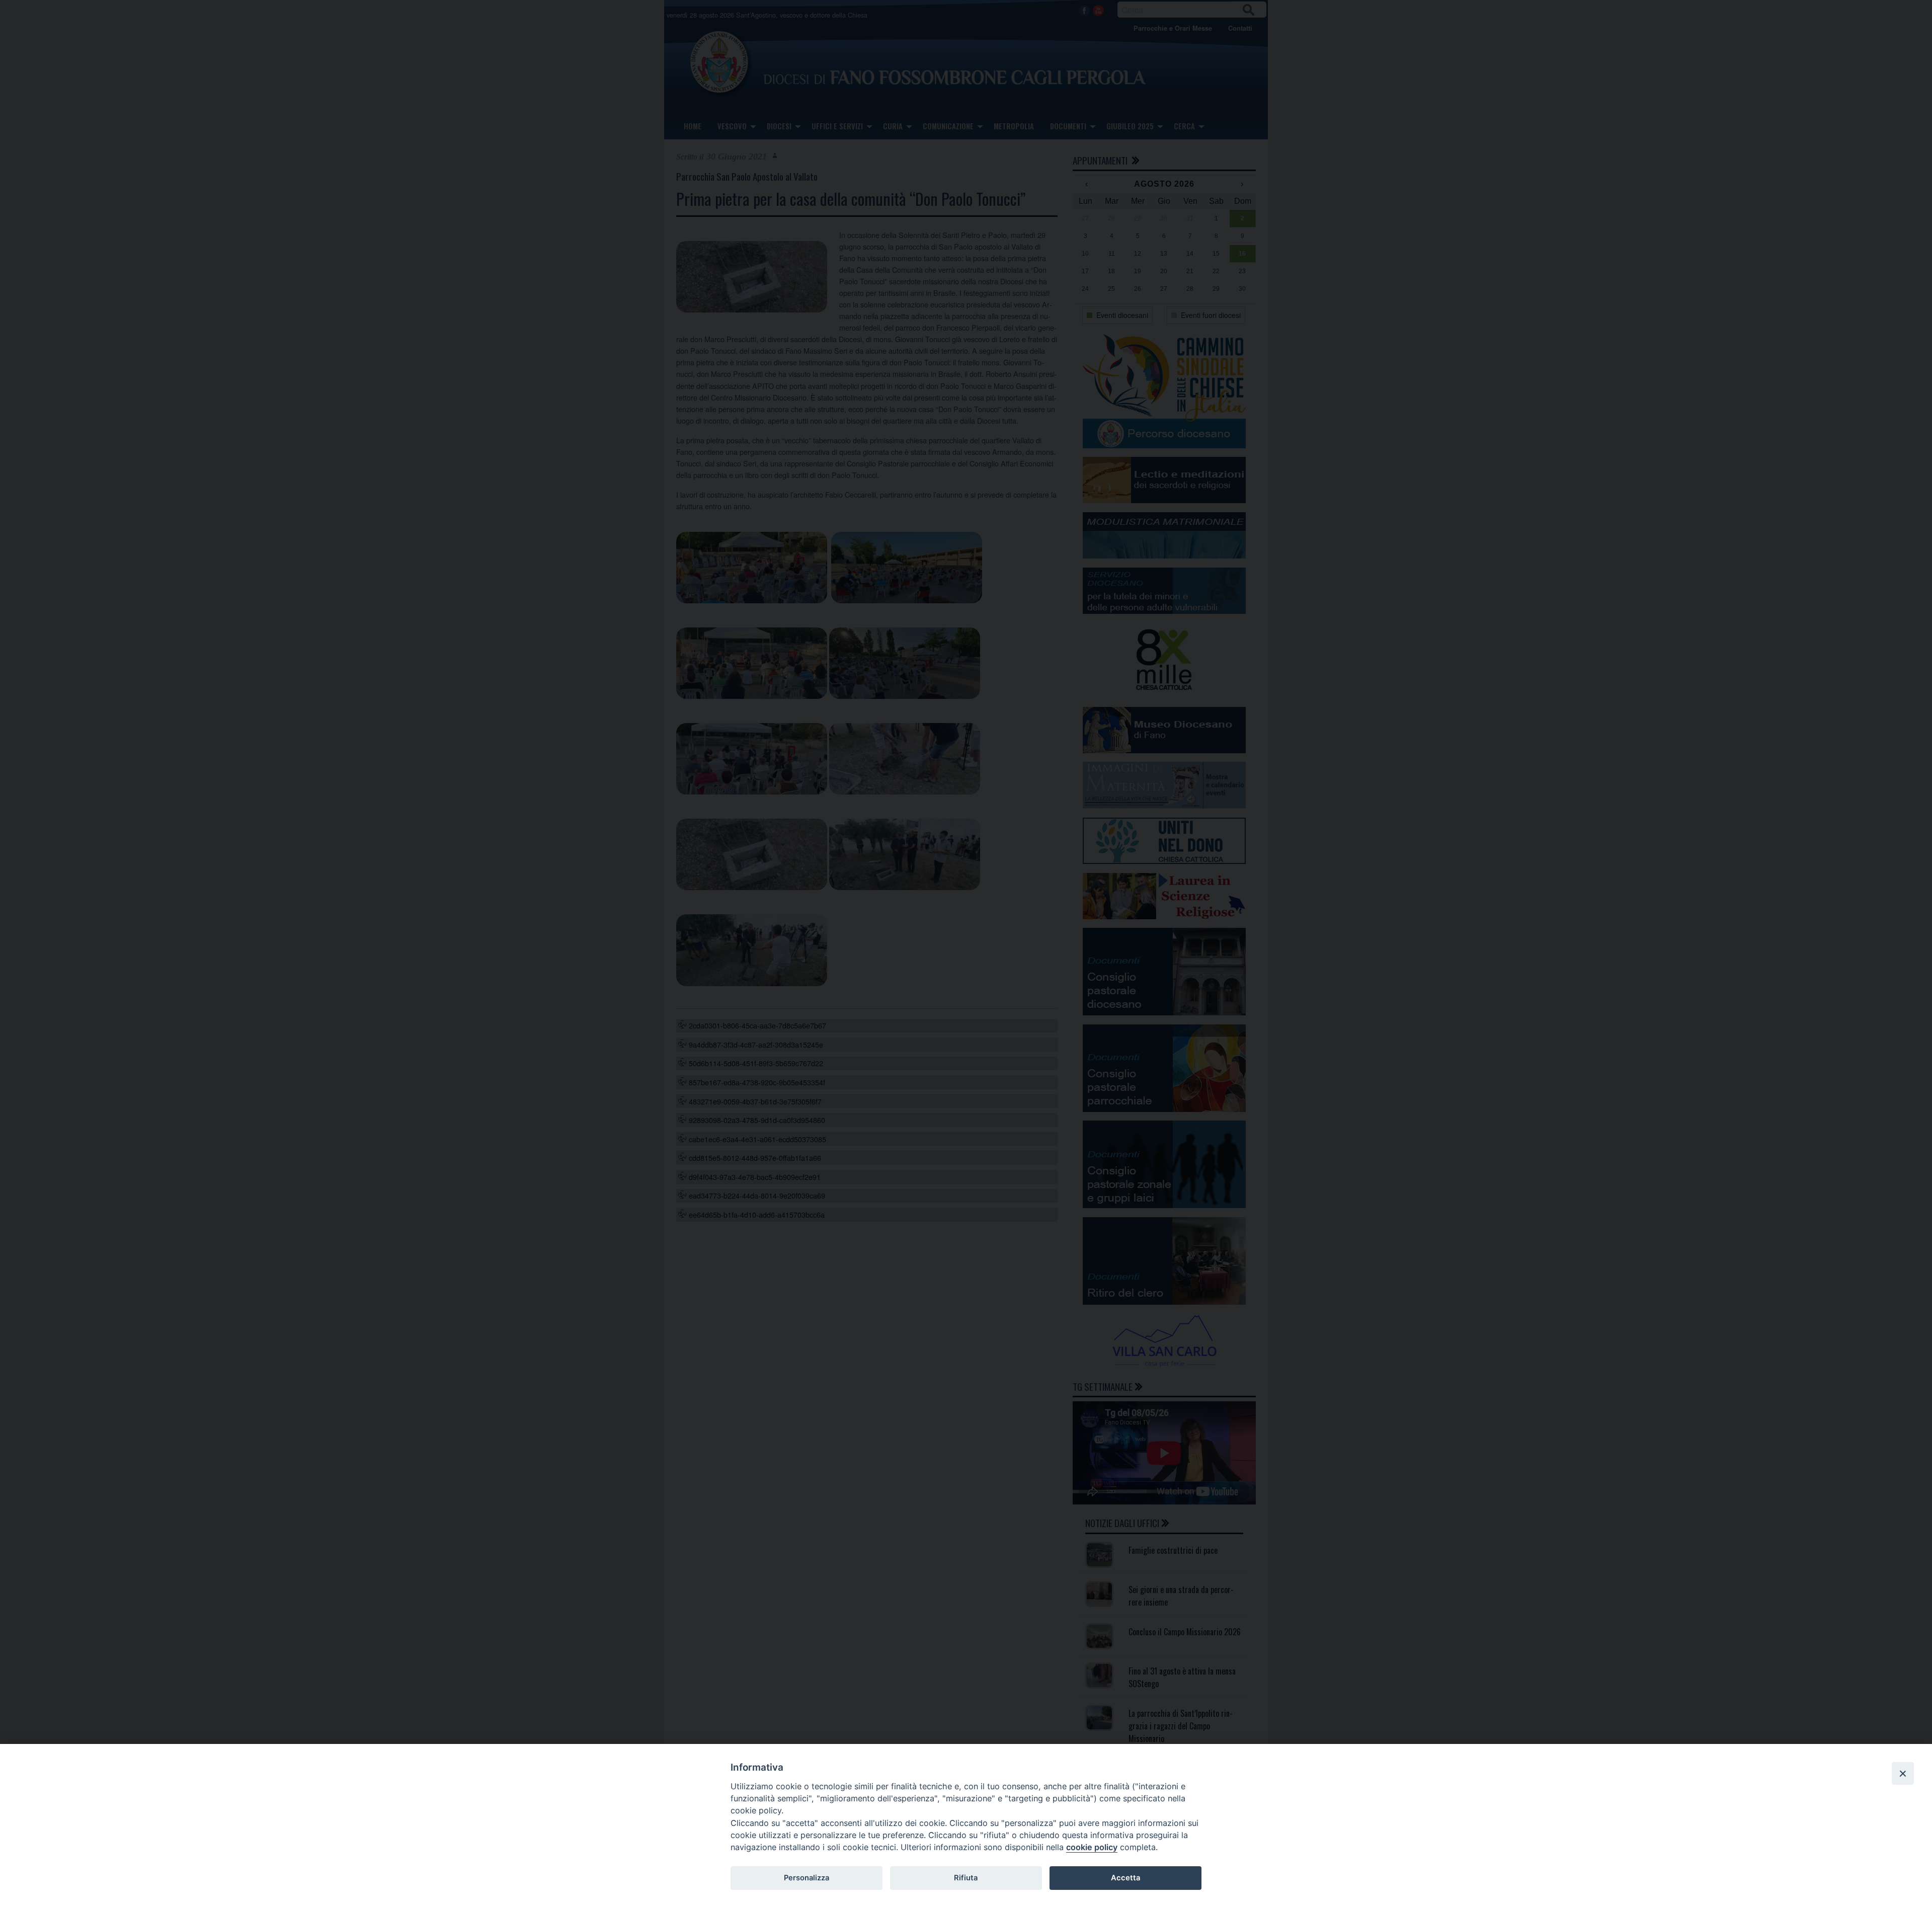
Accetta (1125, 1878)
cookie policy (1092, 1847)
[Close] (1903, 1773)
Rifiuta (966, 1878)
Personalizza (807, 1878)
